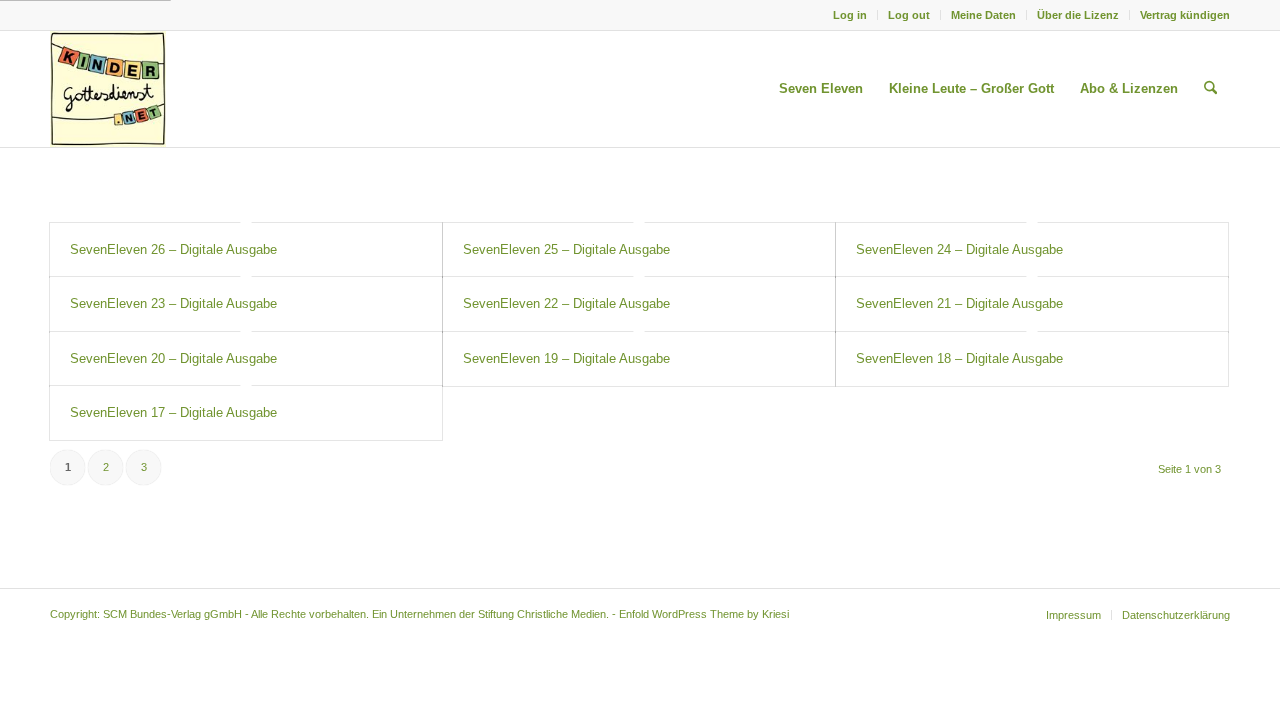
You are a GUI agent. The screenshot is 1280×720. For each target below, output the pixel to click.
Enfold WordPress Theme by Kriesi (704, 614)
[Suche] (1210, 89)
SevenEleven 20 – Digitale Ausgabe (173, 358)
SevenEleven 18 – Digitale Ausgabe (959, 358)
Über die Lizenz (1078, 15)
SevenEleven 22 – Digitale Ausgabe (566, 303)
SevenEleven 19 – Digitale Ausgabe (566, 358)
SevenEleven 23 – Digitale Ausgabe (173, 303)
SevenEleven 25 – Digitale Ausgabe (566, 249)
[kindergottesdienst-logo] (108, 89)
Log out (909, 15)
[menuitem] (850, 15)
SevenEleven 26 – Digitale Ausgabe (173, 249)
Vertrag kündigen (1185, 15)
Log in (850, 15)
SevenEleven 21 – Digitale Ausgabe (959, 303)
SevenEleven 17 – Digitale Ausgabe (173, 412)
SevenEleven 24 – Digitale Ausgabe (959, 249)
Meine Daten (983, 15)
